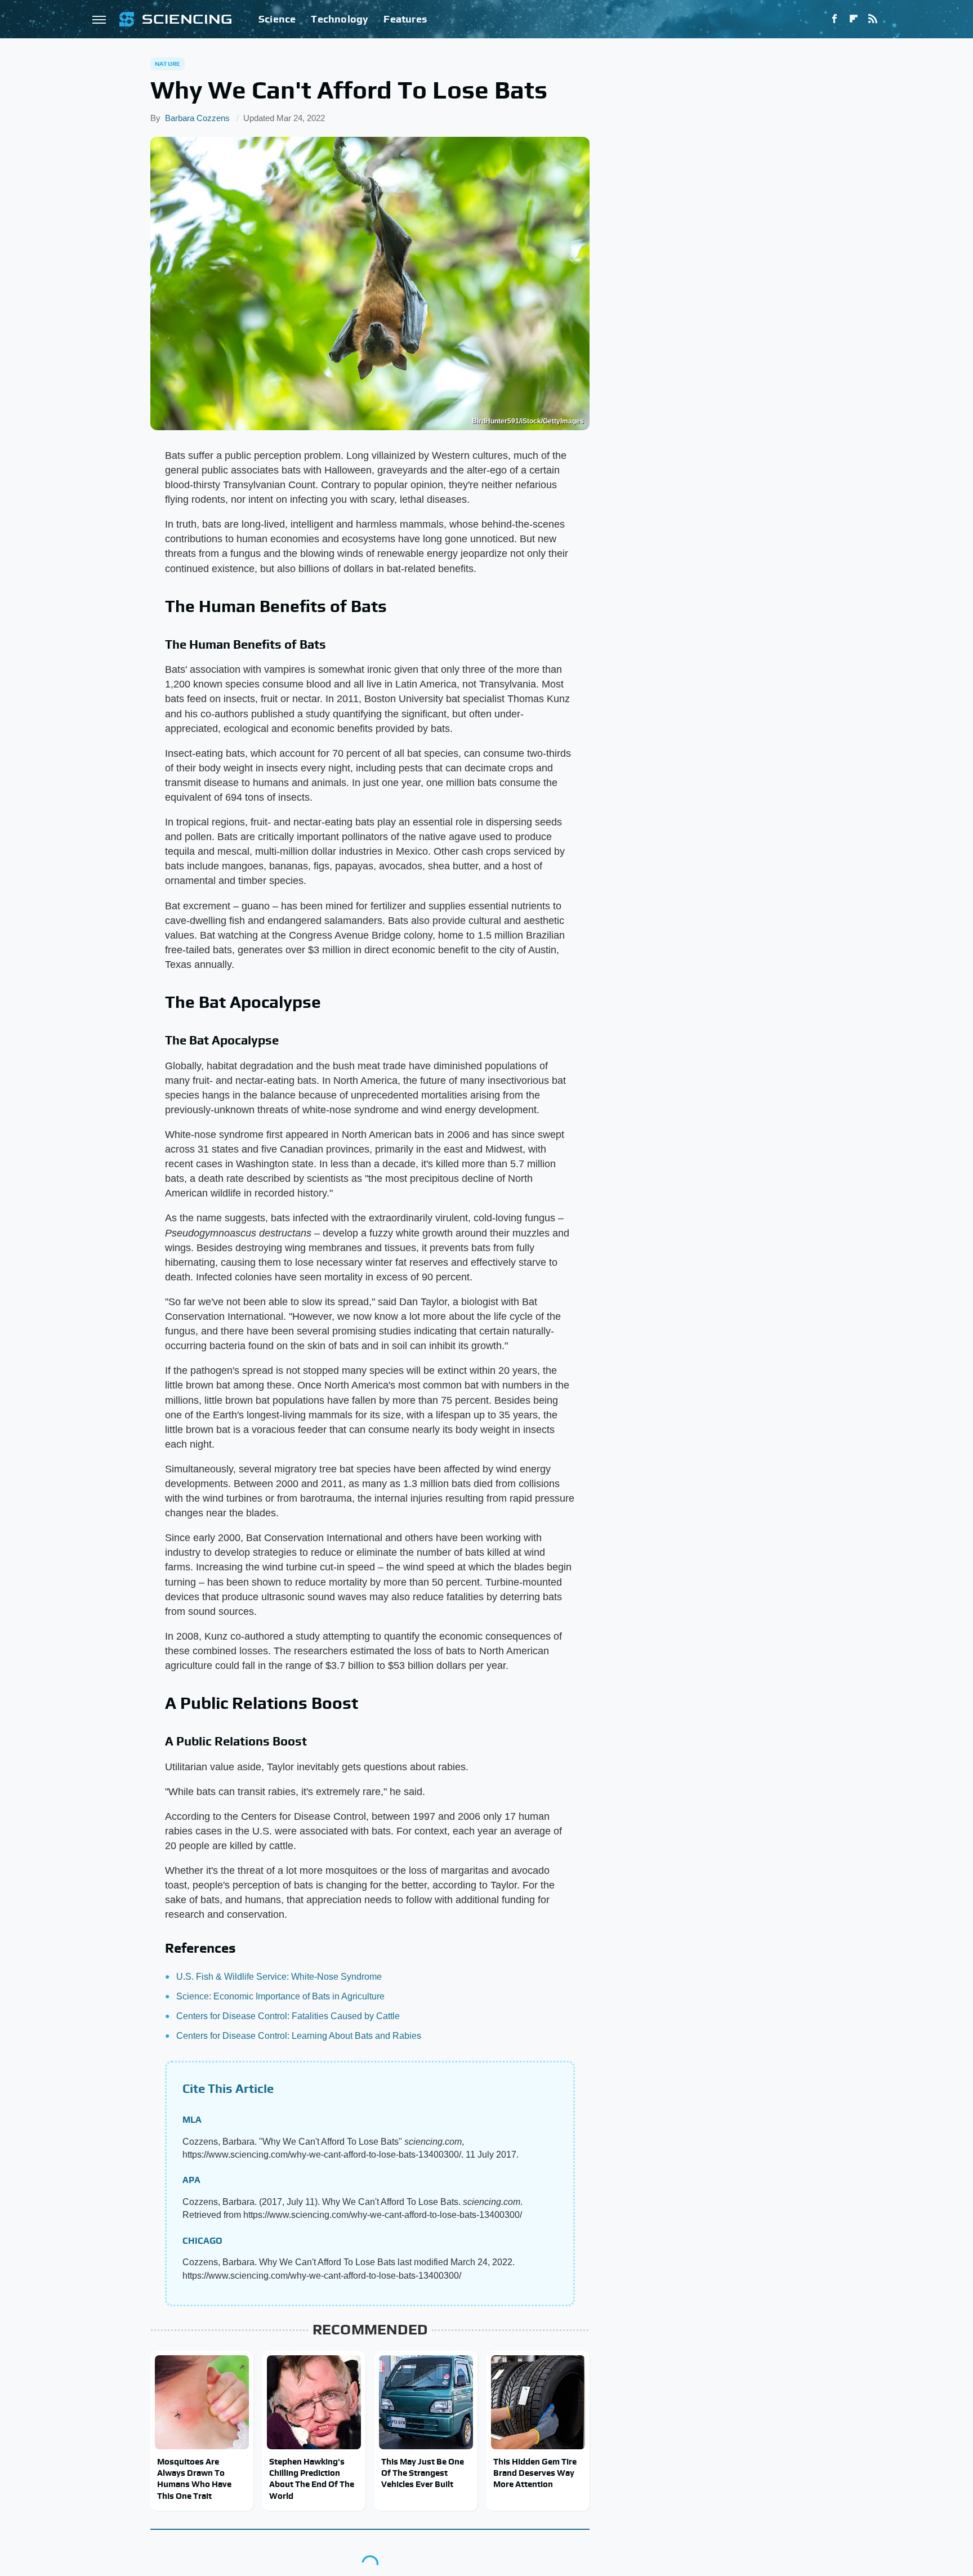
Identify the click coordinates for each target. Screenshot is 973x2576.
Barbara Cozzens (197, 118)
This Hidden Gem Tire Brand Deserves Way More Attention (535, 2473)
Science (277, 19)
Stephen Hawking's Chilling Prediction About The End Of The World (312, 2479)
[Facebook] (834, 19)
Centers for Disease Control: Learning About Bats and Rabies (299, 2036)
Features (405, 19)
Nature (168, 64)
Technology (340, 19)
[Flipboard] (854, 19)
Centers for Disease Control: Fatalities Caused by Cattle (288, 2016)
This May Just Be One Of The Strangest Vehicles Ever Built (423, 2473)
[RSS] (873, 19)
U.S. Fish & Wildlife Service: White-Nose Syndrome (279, 1977)
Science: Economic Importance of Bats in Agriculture (280, 1996)
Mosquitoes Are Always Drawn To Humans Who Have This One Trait (194, 2479)
